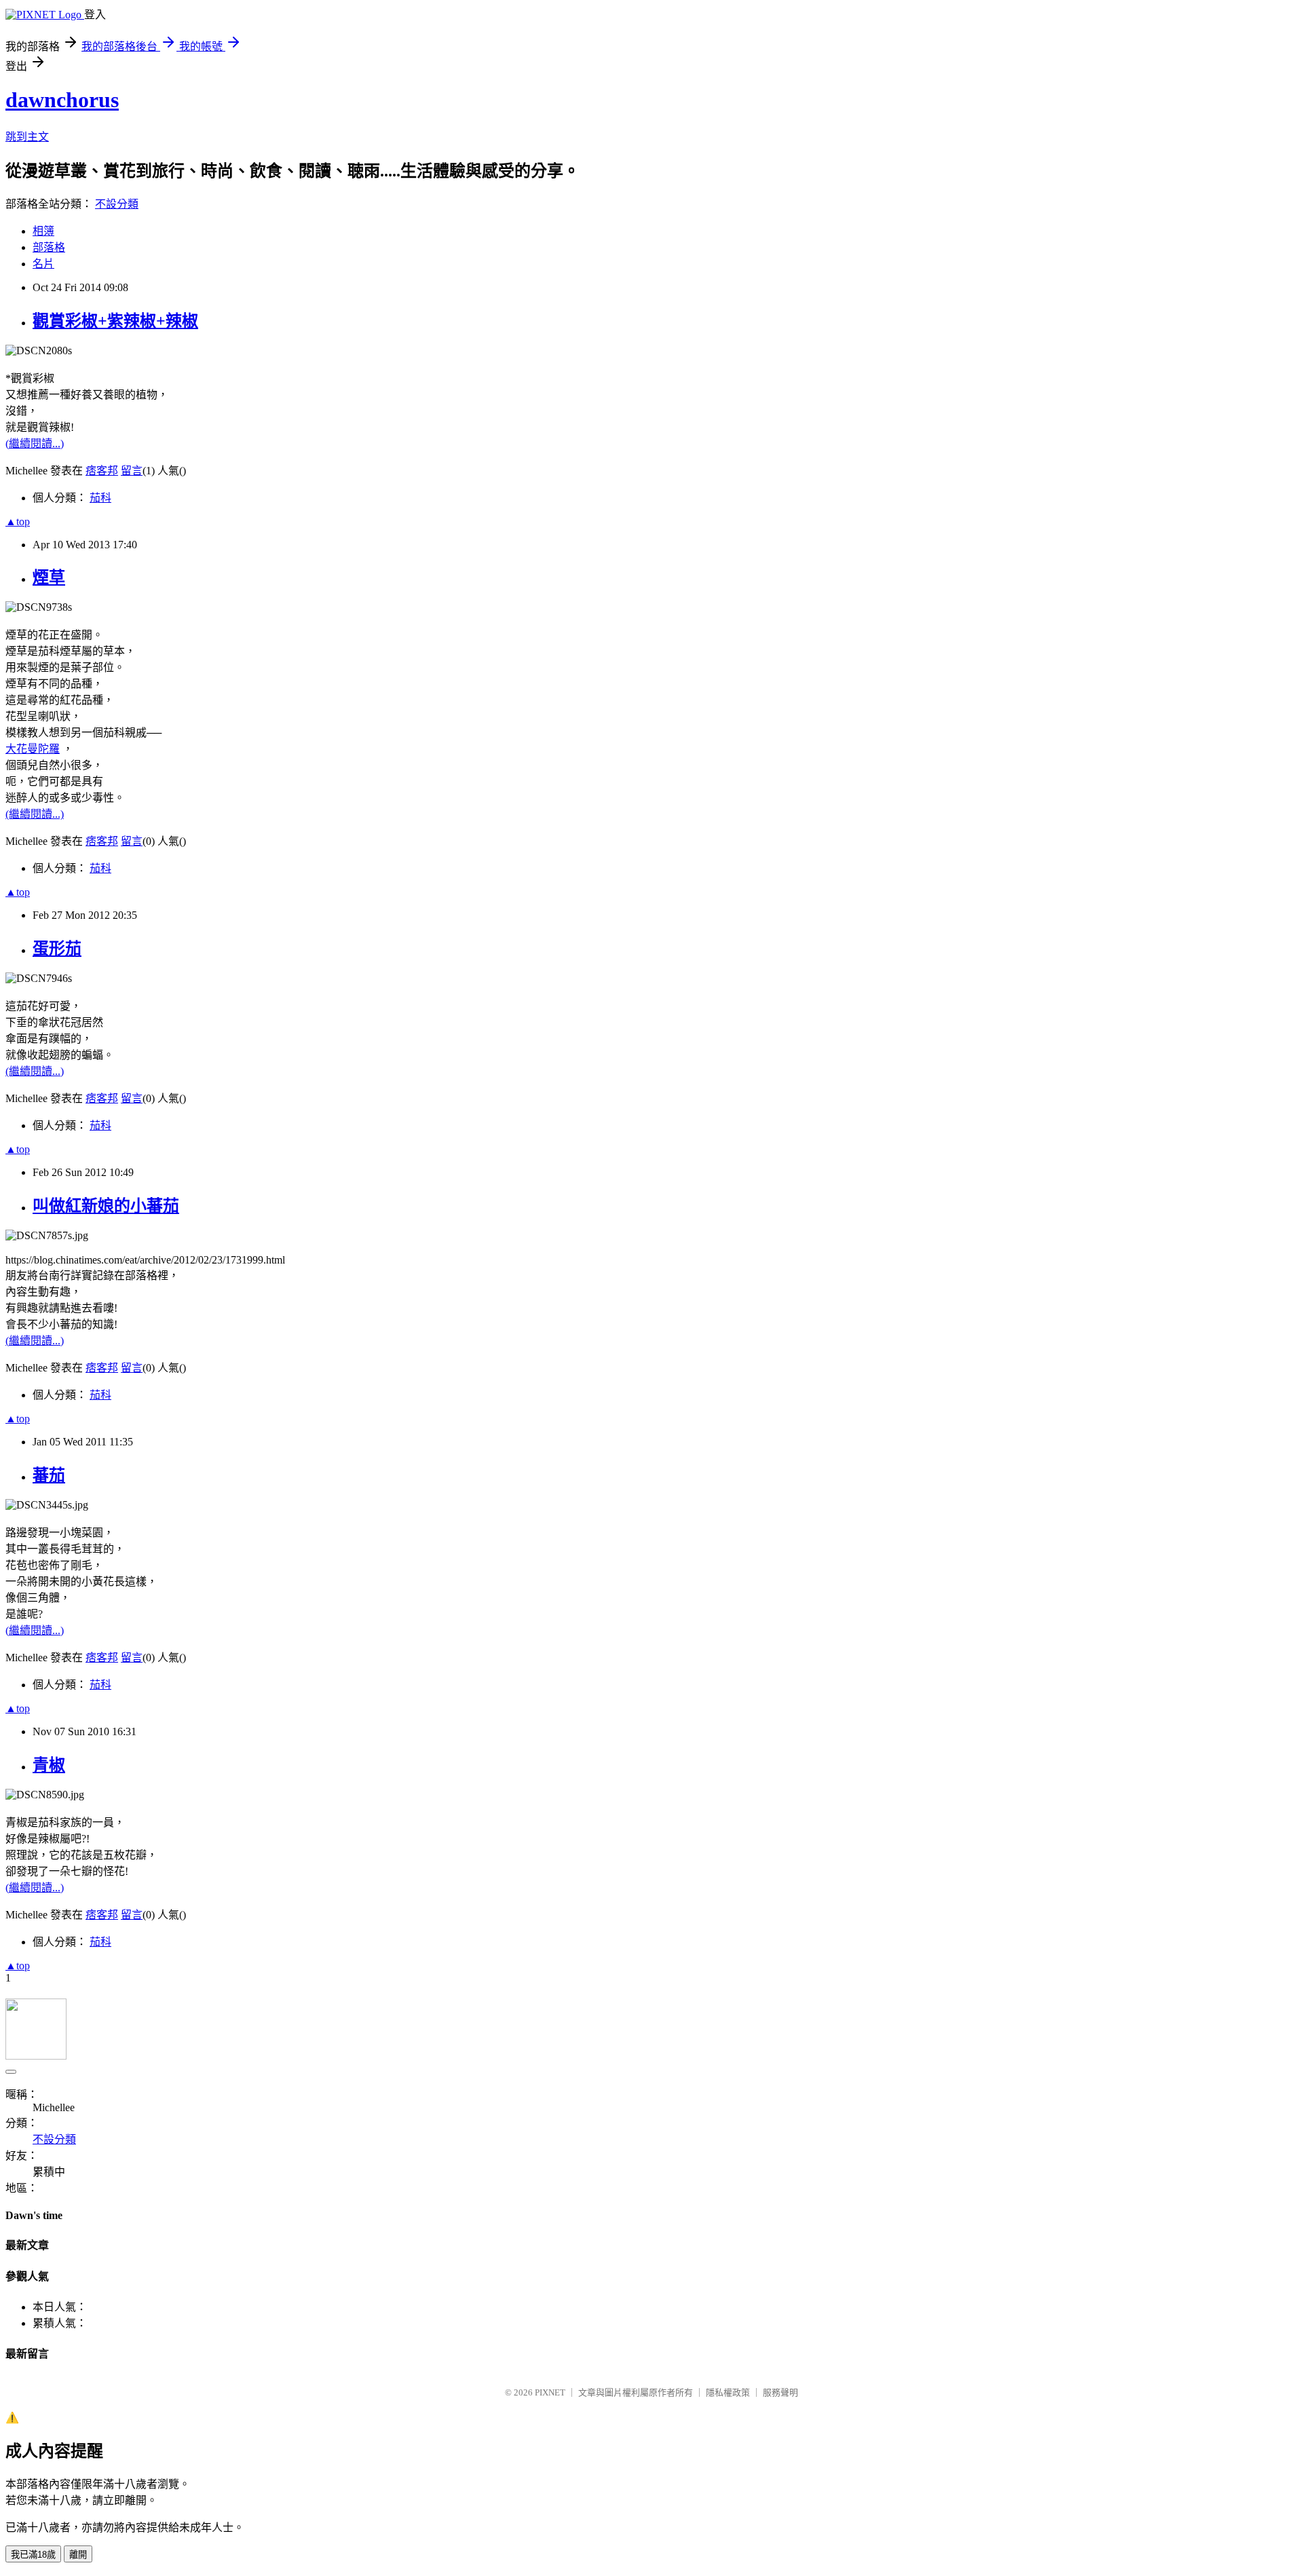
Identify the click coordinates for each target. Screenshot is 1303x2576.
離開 (78, 2555)
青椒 (49, 1765)
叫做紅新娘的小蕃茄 (106, 1206)
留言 (132, 471)
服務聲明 (780, 2392)
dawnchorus (62, 100)
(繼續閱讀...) (35, 443)
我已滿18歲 (33, 2555)
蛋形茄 (57, 949)
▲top (18, 522)
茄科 (100, 498)
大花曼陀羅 (33, 749)
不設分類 (117, 204)
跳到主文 (27, 137)
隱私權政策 (728, 2392)
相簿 (43, 231)
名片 (43, 264)
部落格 (49, 247)
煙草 (49, 577)
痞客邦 (102, 471)
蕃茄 (49, 1475)
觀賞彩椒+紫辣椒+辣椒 (115, 321)
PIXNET (550, 2392)
